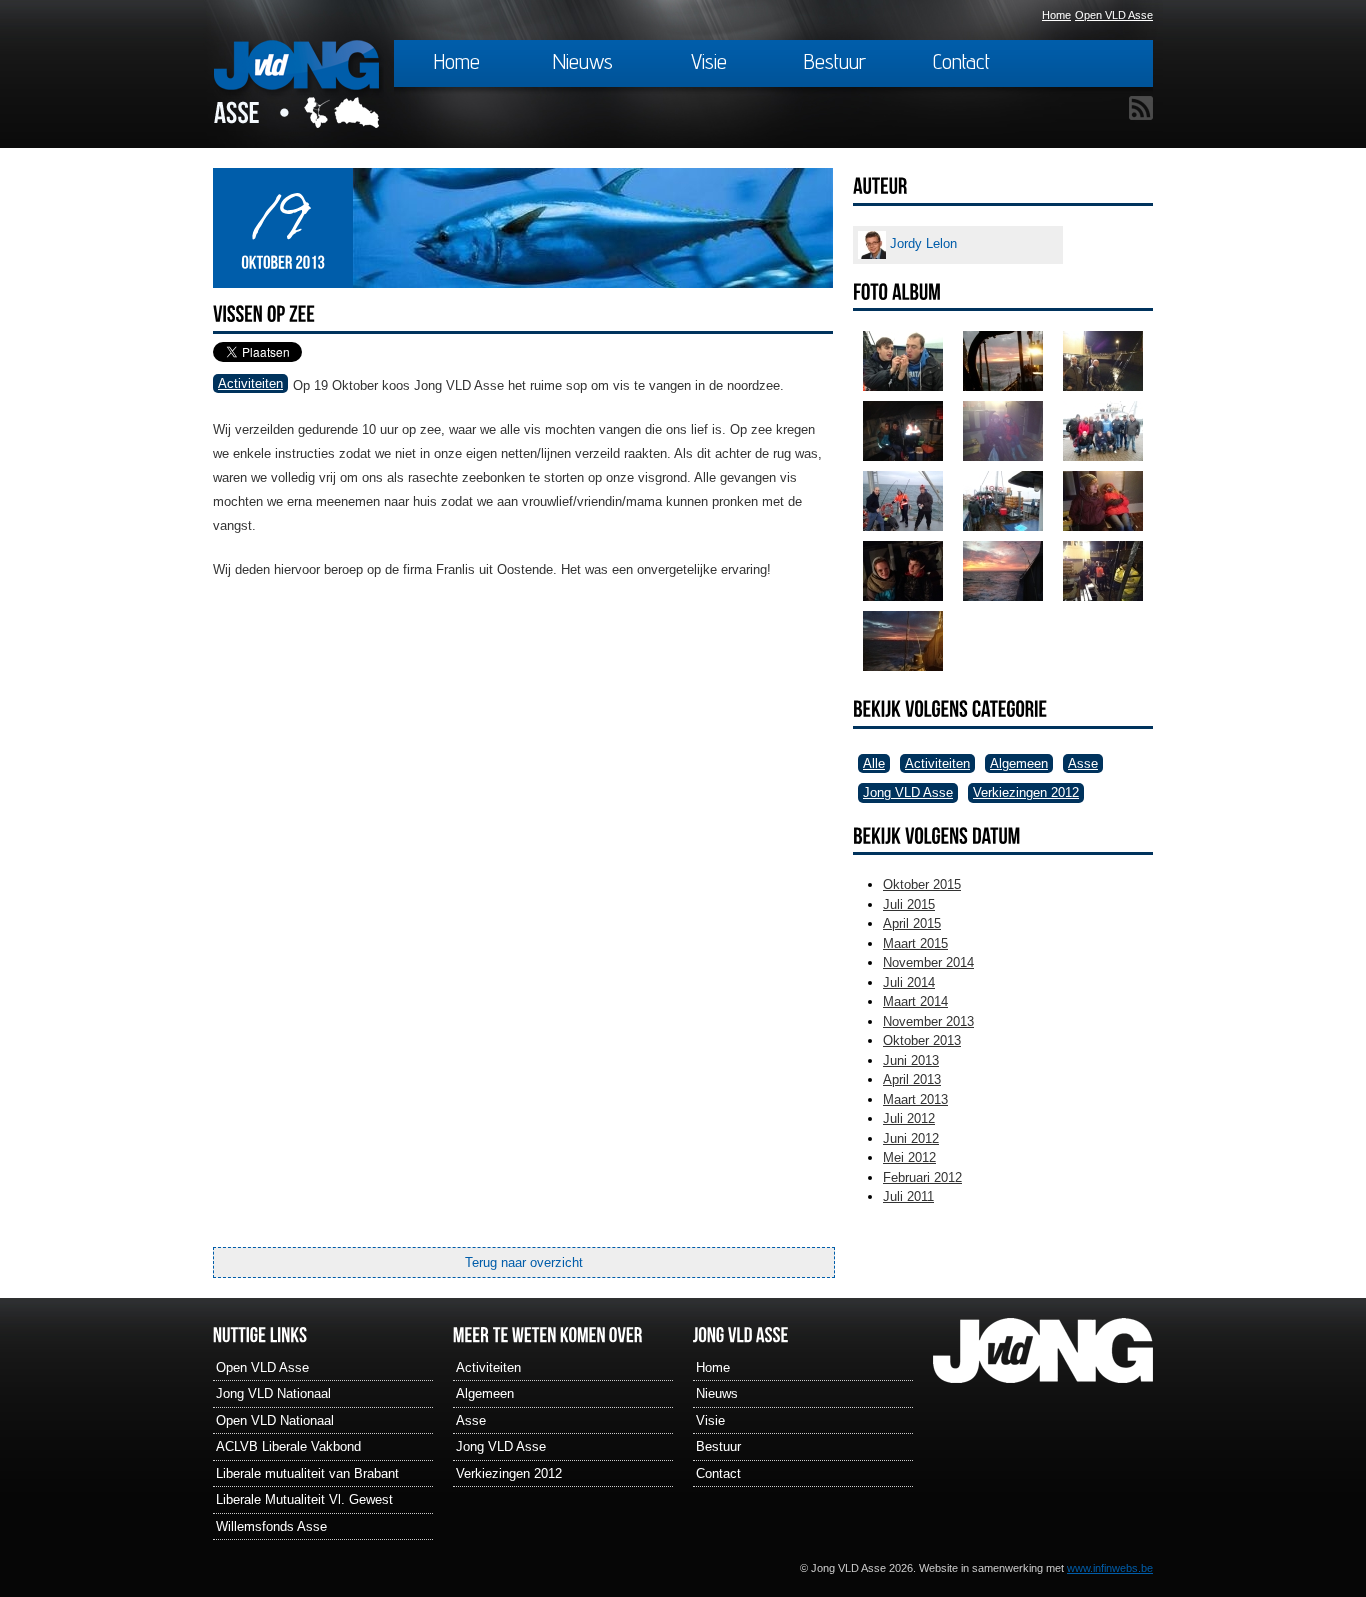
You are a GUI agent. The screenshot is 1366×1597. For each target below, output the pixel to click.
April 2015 (912, 923)
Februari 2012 (922, 1177)
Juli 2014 (909, 982)
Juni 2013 (911, 1060)
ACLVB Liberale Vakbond (288, 1446)
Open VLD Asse (1114, 15)
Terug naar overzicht (524, 1262)
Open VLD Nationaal (275, 1420)
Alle (874, 763)
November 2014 (928, 962)
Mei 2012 (909, 1157)
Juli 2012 (909, 1118)
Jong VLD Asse (908, 792)
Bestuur (835, 61)
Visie (709, 61)
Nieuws (583, 61)
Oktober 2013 (922, 1040)
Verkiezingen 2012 (1026, 792)
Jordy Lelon (921, 243)
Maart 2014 (915, 1001)
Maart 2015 (915, 943)
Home (1056, 15)
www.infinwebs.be (1110, 1568)
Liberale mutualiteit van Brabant (307, 1473)
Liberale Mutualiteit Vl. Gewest (304, 1499)
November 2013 (928, 1021)
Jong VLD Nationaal (273, 1393)
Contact (961, 61)
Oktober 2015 (922, 884)
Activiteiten (250, 383)
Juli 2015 (909, 904)
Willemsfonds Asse (271, 1526)
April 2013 (912, 1079)
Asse (1083, 763)
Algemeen (1019, 763)
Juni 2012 (911, 1138)
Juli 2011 (908, 1196)
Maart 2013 (915, 1099)
